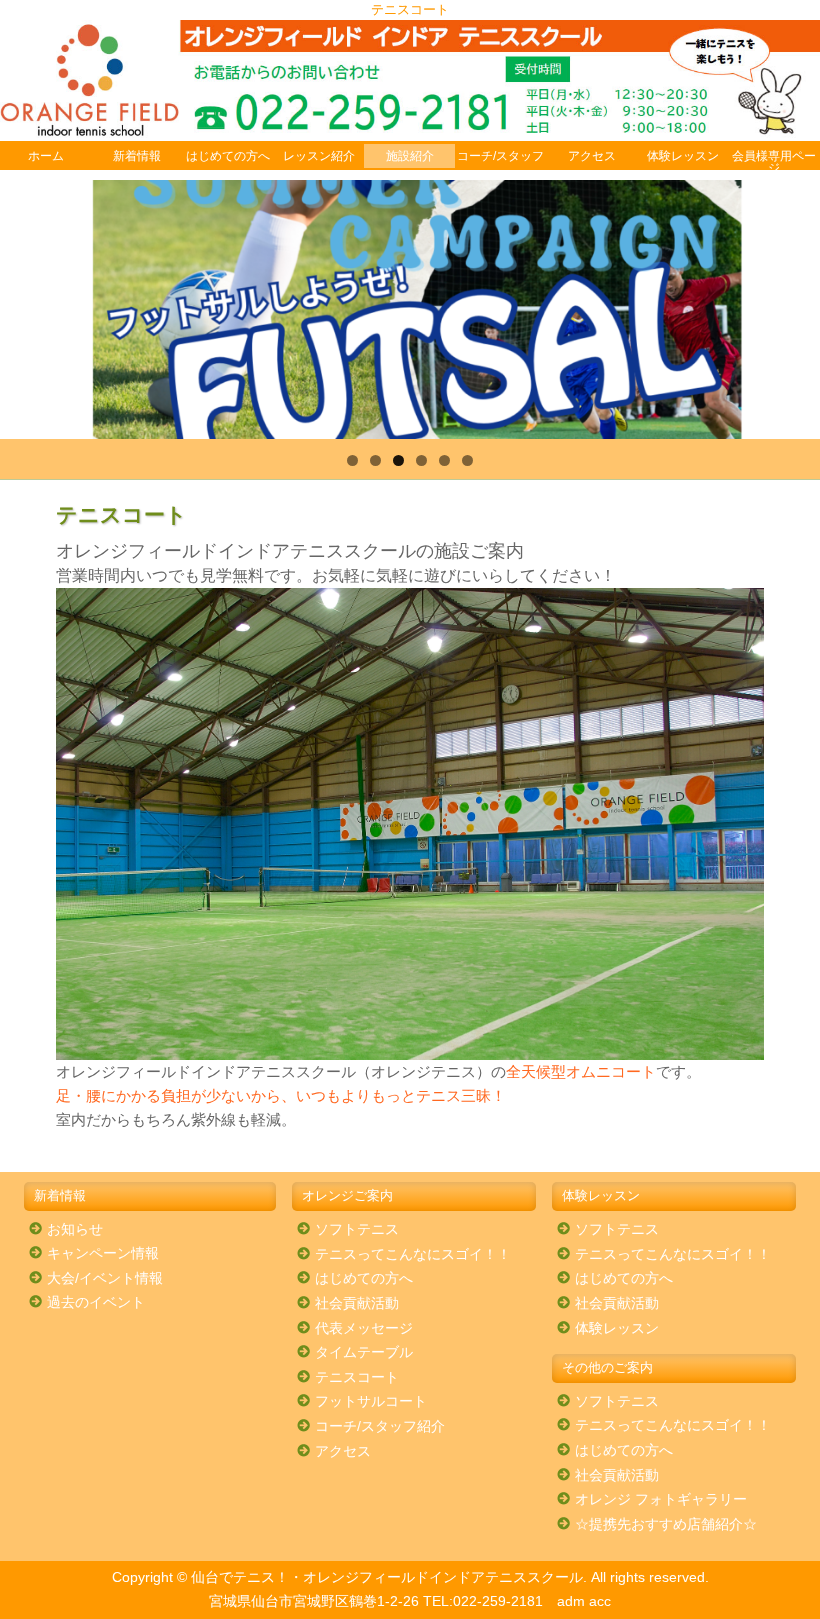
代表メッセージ (364, 1328)
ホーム (46, 156)
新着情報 (137, 156)
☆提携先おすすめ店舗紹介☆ (666, 1524)
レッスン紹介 (319, 156)
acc (600, 1601)
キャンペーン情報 (103, 1253)
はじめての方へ (228, 156)
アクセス (592, 156)
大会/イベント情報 (105, 1278)
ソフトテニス (357, 1229)
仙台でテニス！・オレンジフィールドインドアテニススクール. (389, 1577)
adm (571, 1601)
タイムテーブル (364, 1352)
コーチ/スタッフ (500, 156)
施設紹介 (410, 156)
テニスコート (357, 1377)
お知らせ (75, 1229)
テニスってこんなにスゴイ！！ (413, 1254)
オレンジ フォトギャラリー (661, 1499)
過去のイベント (96, 1302)
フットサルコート (371, 1401)
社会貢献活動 (357, 1303)
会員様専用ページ (774, 162)
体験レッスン (683, 156)
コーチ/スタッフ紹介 (380, 1426)
